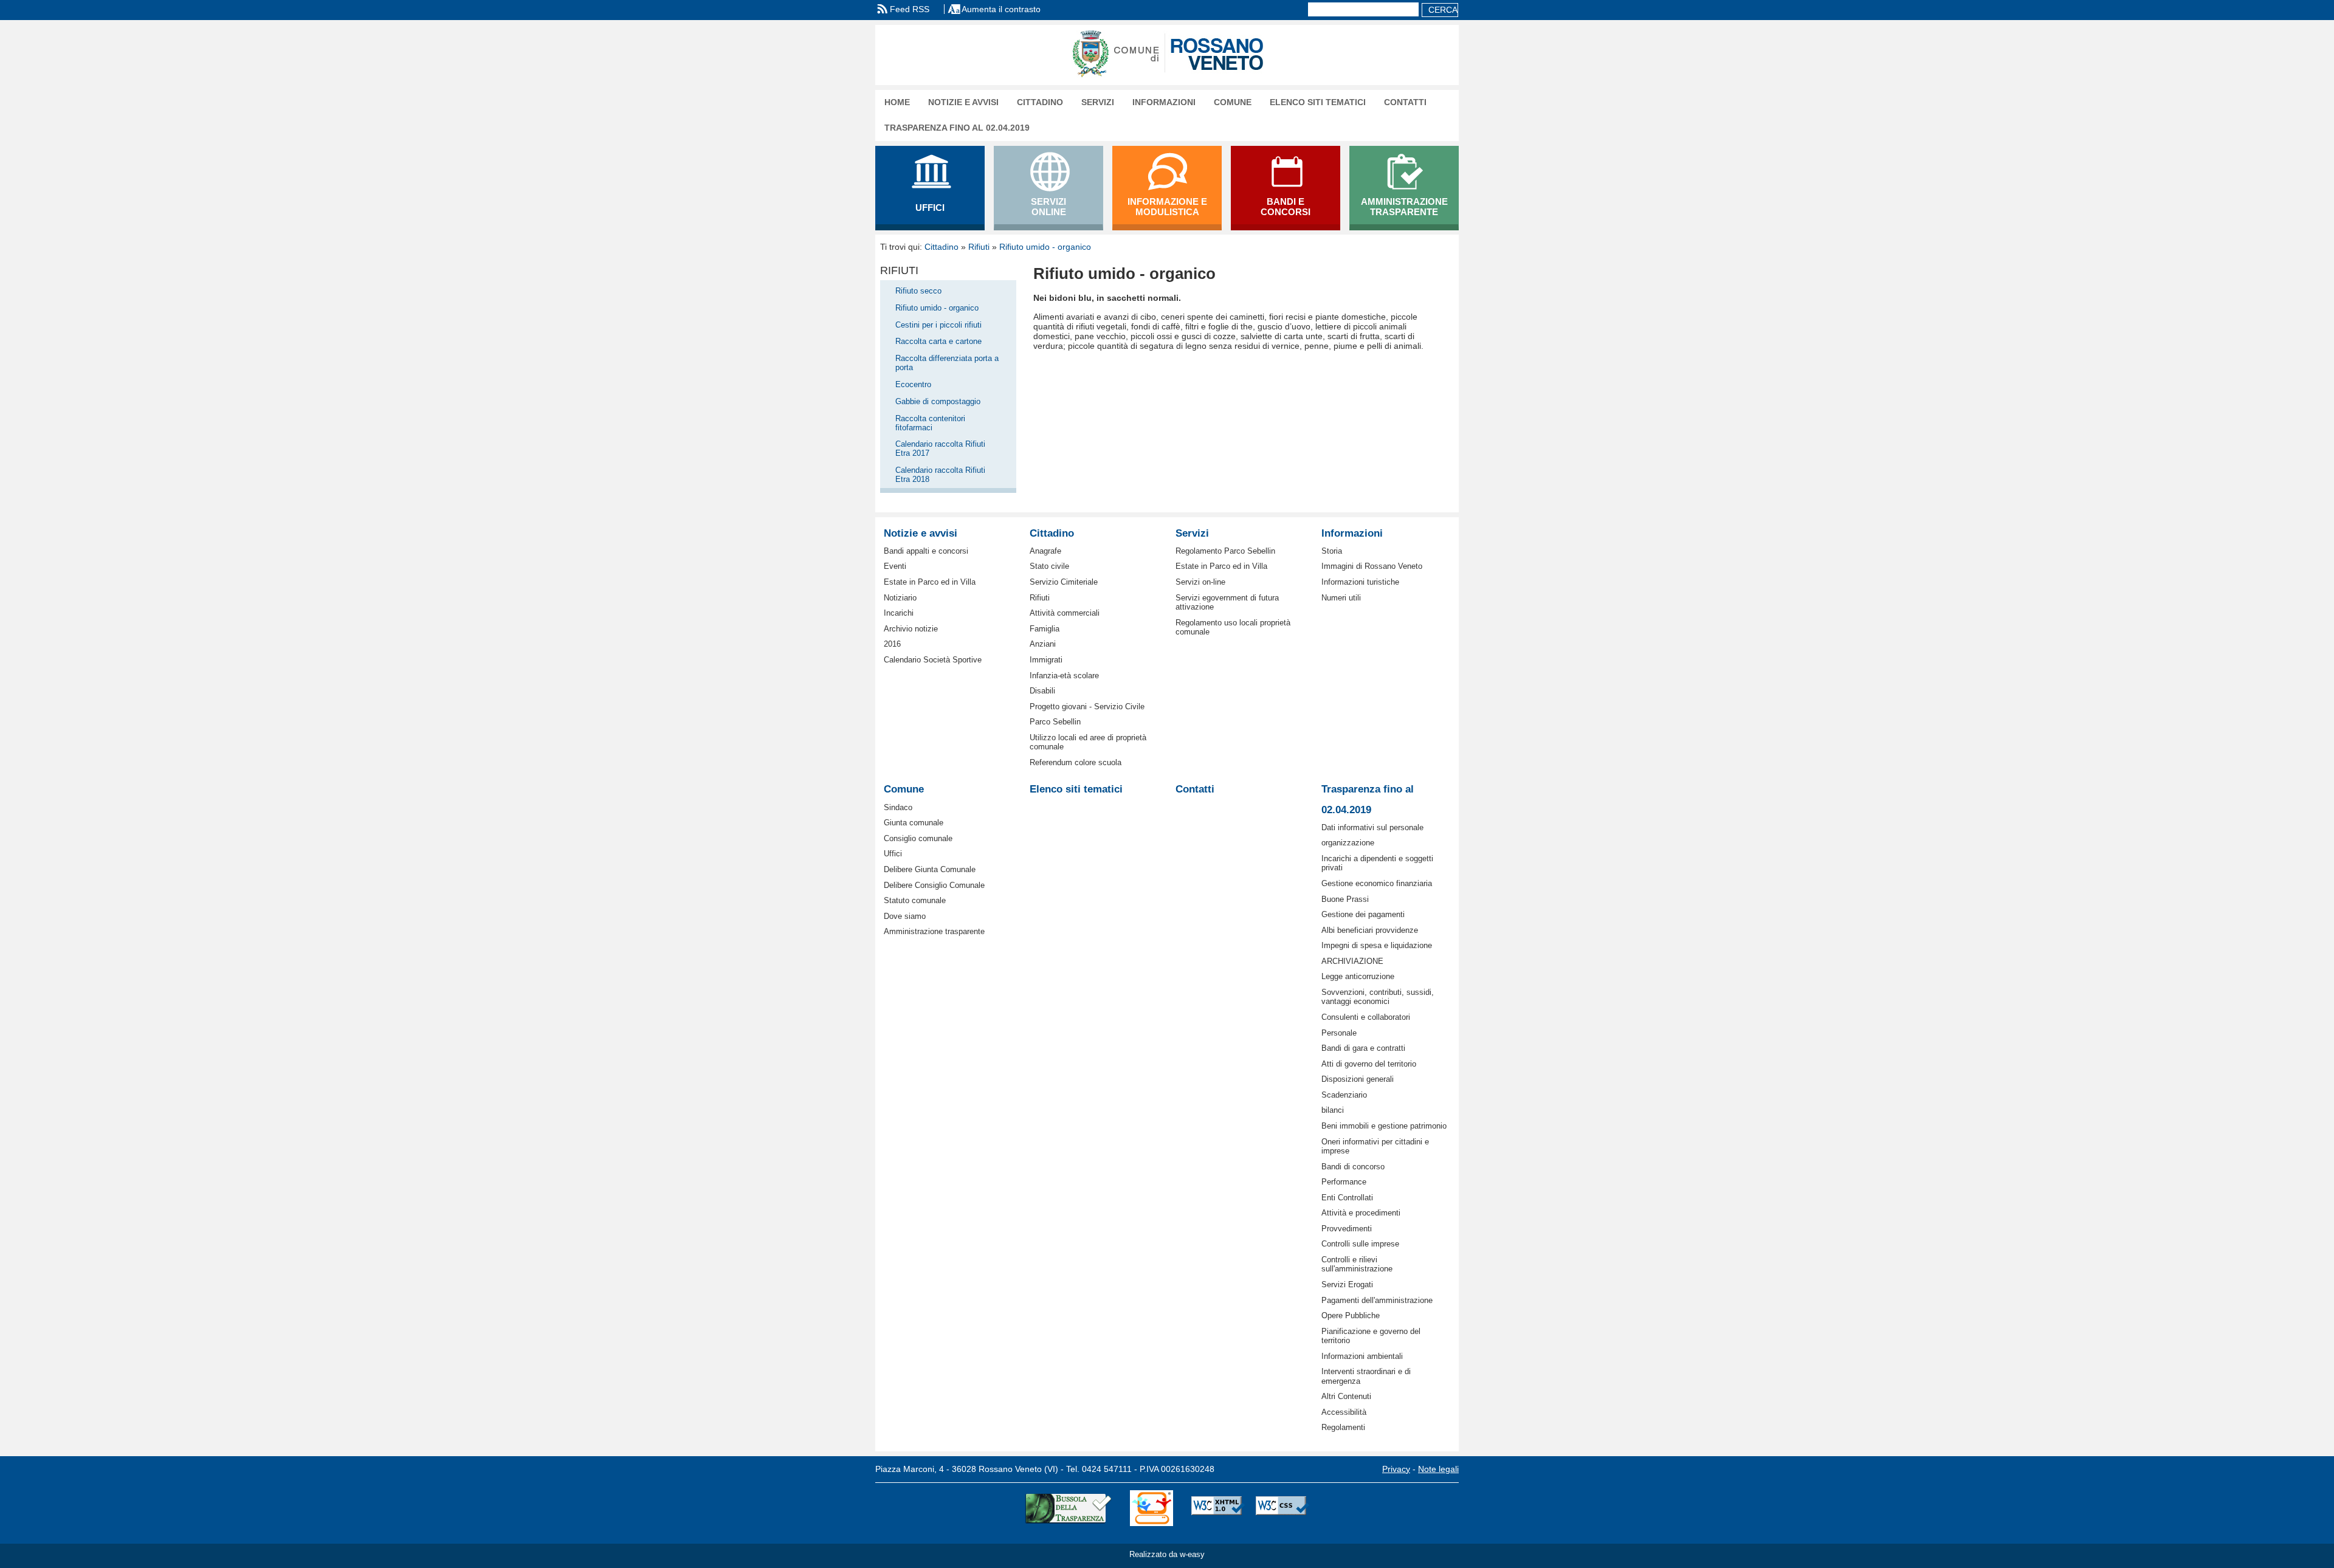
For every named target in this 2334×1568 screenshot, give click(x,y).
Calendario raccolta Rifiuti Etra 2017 (940, 449)
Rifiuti (979, 247)
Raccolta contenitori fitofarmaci (930, 423)
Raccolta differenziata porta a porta (947, 363)
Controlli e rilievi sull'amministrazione (1357, 1264)
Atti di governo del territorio (1369, 1064)
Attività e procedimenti (1361, 1213)
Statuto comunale (915, 900)
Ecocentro (913, 384)
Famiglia (1045, 629)
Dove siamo (905, 916)
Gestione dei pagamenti (1363, 914)
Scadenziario (1344, 1095)
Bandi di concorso (1353, 1167)
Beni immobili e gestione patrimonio (1384, 1126)
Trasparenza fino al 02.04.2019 (957, 128)
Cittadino (1040, 102)
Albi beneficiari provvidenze (1370, 930)
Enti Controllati (1347, 1198)
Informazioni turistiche (1360, 582)
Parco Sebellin (1055, 722)
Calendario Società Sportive (933, 660)
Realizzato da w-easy (1167, 1554)
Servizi (1098, 102)
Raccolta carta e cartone (938, 341)
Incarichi (899, 613)
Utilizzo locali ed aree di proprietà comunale (1088, 742)
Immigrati (1046, 660)
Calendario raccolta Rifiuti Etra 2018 (940, 475)
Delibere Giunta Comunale (930, 869)
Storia (1332, 551)
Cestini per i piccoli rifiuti (938, 325)
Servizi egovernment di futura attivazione (1227, 602)
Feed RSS (910, 9)
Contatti (1405, 102)
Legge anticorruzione (1358, 976)
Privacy (1396, 1469)
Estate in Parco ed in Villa (930, 582)
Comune (1233, 102)
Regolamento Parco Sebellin (1225, 551)
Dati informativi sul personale (1372, 827)
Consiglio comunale (918, 838)
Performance (1344, 1182)
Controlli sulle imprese (1360, 1244)
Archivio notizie (911, 629)
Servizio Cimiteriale (1064, 582)
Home (897, 102)
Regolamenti (1343, 1427)
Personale (1339, 1033)
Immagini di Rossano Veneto (1372, 566)
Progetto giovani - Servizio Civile (1087, 707)
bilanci (1333, 1110)
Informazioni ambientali (1362, 1356)
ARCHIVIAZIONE (1352, 961)
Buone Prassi (1345, 899)
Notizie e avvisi (963, 102)
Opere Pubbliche (1351, 1315)
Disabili (1042, 691)
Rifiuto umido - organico (1045, 247)
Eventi (895, 566)
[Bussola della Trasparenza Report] (1068, 1508)
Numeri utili (1341, 598)
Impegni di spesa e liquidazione (1377, 945)
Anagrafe (1045, 551)
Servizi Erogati (1347, 1284)
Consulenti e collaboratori (1366, 1017)
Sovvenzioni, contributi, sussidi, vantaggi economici (1378, 997)
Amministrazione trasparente (934, 931)
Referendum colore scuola (1076, 762)
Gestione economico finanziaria (1377, 883)
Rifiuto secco (918, 291)
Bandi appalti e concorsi (926, 551)
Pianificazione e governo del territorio (1371, 1336)
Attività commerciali (1065, 613)
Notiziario (900, 598)
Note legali (1438, 1469)
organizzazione (1348, 843)
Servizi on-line (1200, 582)
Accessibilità (1344, 1412)
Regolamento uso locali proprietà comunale (1233, 627)
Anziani (1043, 644)
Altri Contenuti (1346, 1396)
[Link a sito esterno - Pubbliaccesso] (1152, 1508)
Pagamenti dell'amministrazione (1377, 1300)
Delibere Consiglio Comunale (934, 885)
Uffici (893, 854)
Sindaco (898, 807)
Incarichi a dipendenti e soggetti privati (1377, 863)
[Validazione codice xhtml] (1218, 1508)
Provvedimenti (1347, 1229)
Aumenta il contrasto (1001, 9)
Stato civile (1049, 566)
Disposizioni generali (1358, 1079)
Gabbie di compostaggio (938, 401)
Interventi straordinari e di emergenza (1366, 1376)
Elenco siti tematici (1318, 102)
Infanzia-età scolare (1064, 676)
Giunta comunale (914, 823)
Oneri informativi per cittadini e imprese (1375, 1146)
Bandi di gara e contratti (1363, 1048)
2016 (892, 644)
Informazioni (1164, 102)
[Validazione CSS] (1282, 1508)
